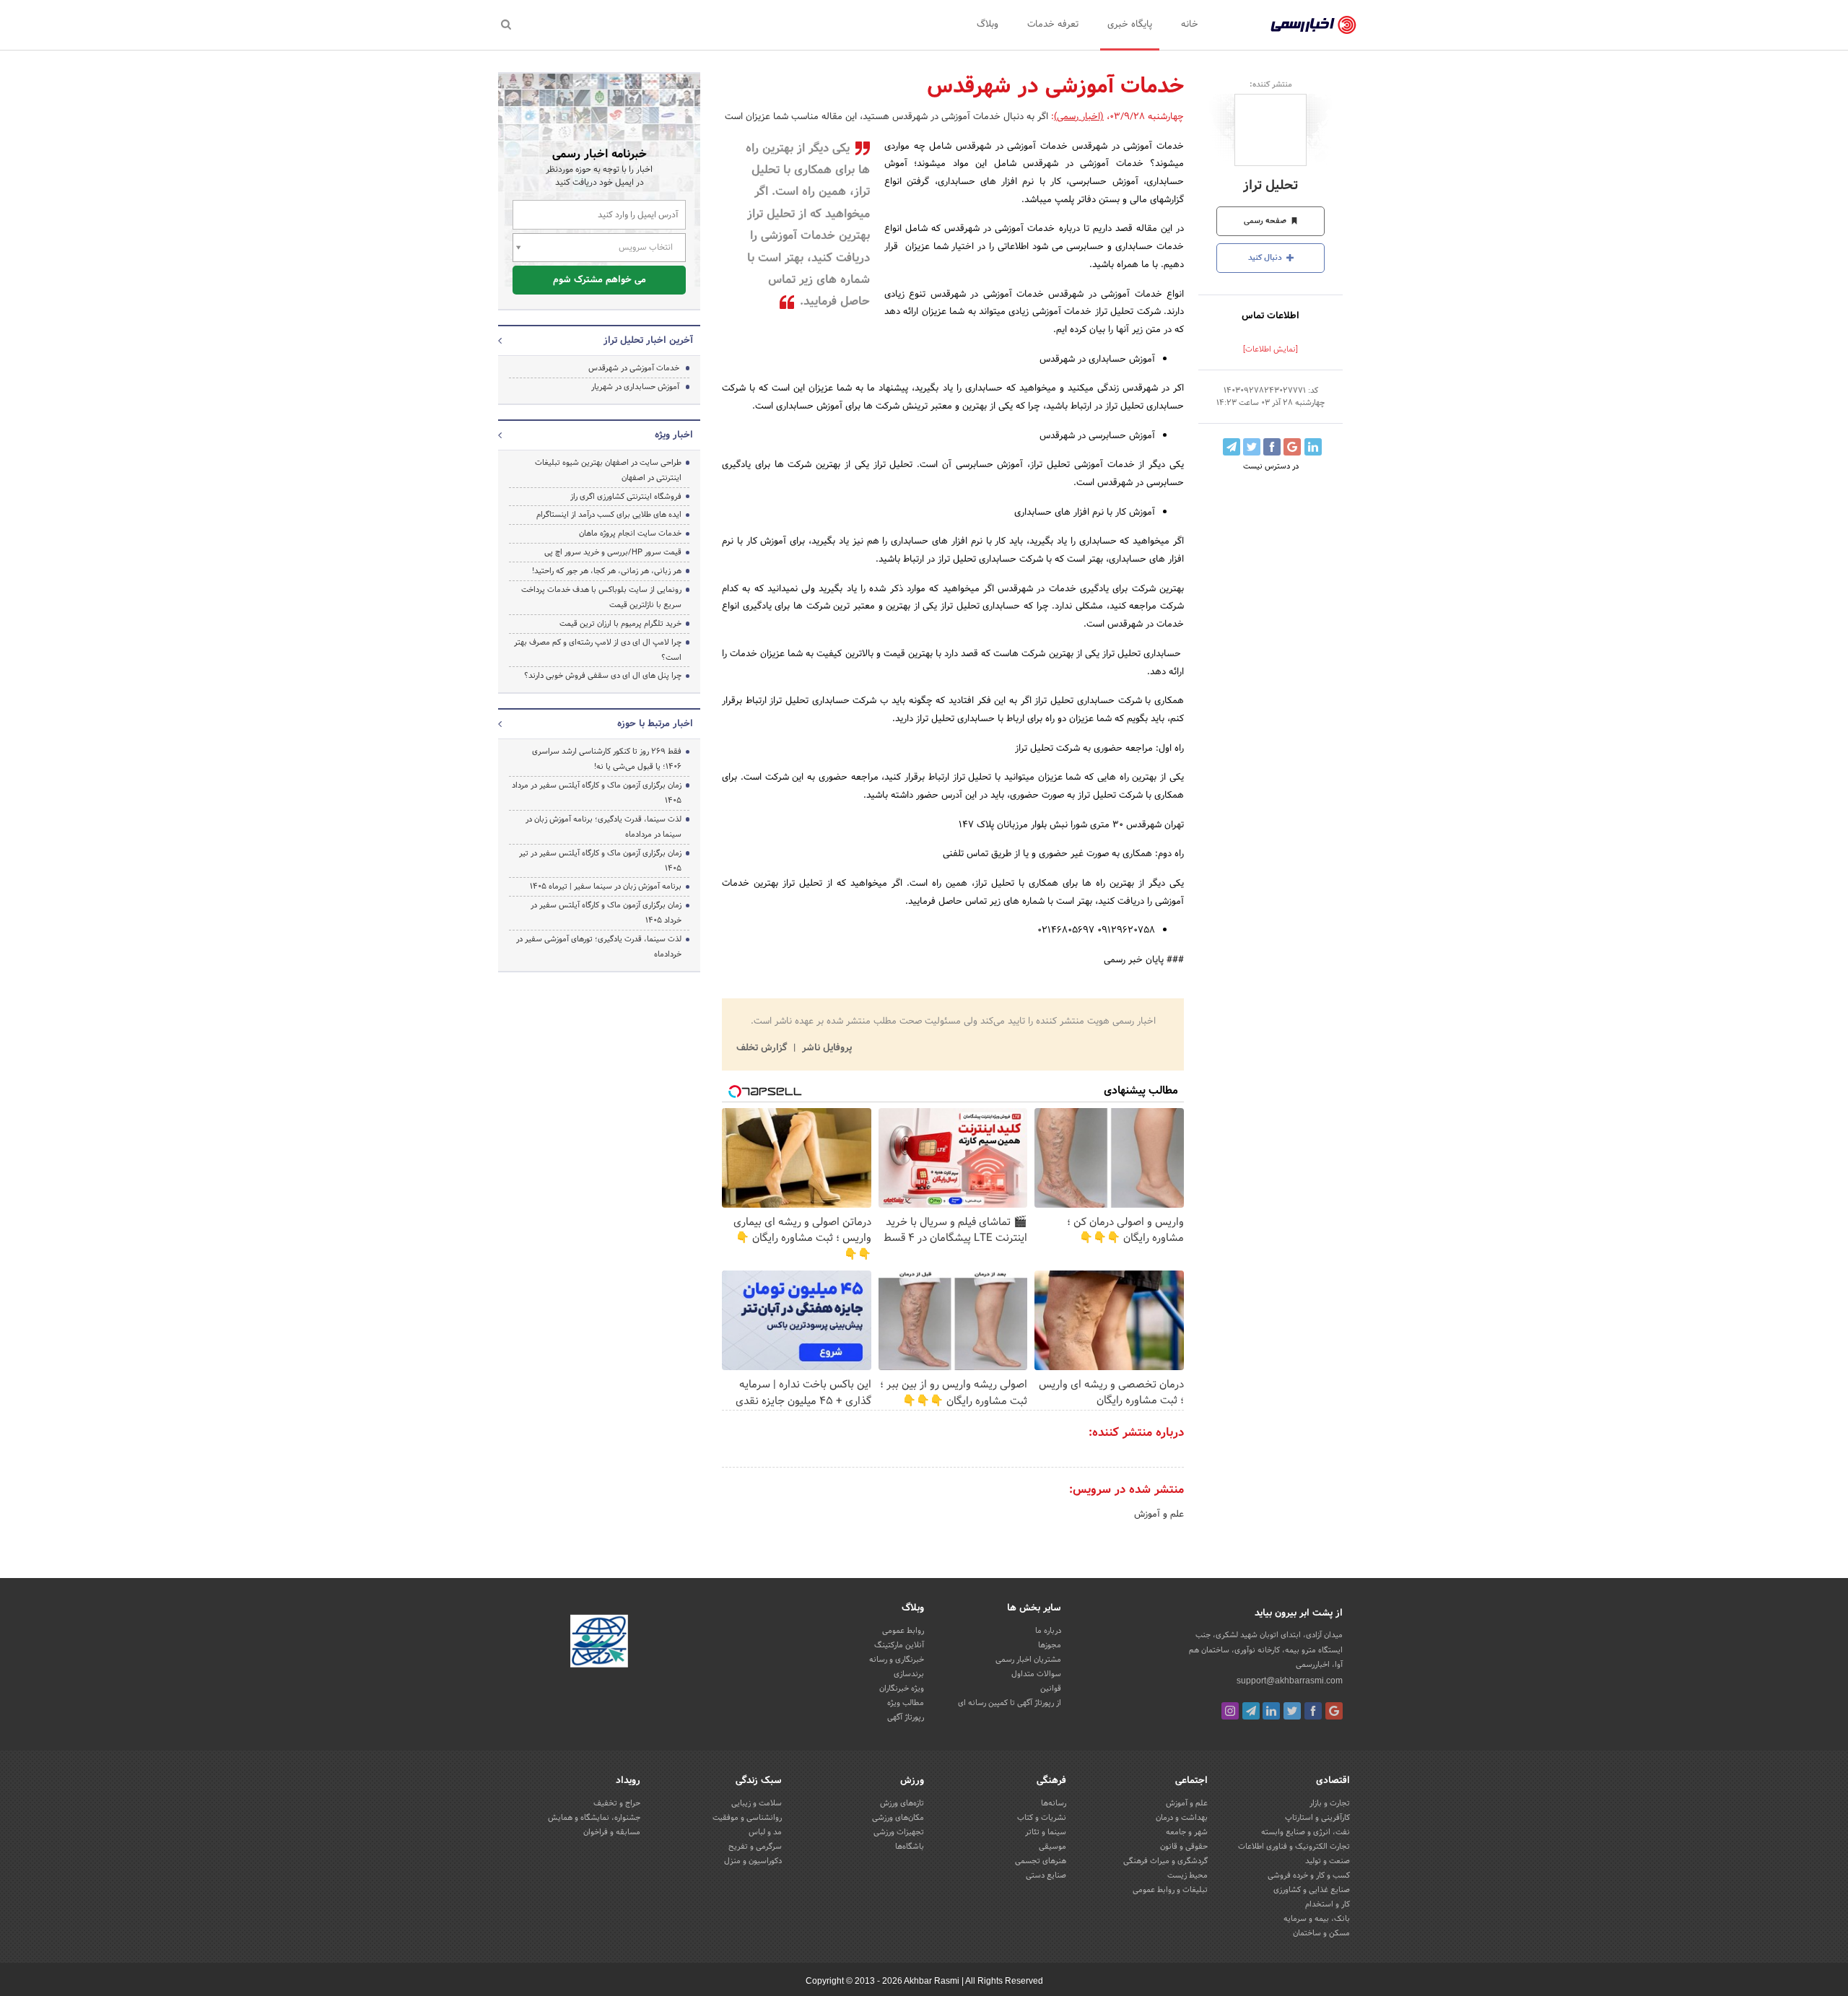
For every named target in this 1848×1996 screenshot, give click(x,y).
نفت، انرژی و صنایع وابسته (1306, 1832)
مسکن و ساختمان (1321, 1933)
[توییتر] (1292, 1711)
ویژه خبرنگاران (902, 1688)
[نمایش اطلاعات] (1270, 349)
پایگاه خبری (1130, 25)
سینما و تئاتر (1046, 1832)
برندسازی (909, 1674)
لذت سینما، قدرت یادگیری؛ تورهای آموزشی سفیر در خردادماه (599, 947)
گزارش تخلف (763, 1048)
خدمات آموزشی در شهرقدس (634, 368)
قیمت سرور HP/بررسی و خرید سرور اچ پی (613, 552)
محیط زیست (1187, 1875)
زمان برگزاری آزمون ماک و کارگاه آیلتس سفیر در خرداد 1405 (606, 913)
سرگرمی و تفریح (755, 1847)
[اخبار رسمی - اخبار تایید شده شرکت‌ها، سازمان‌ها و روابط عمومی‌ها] (1313, 25)
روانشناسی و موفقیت (747, 1818)
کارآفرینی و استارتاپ (1317, 1818)
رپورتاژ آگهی (906, 1717)
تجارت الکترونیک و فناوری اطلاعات (1294, 1847)
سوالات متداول (1036, 1674)
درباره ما (1048, 1631)
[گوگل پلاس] (1334, 1711)
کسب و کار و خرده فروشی (1309, 1875)
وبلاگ (988, 25)
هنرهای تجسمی (1041, 1861)
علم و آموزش (1159, 1515)
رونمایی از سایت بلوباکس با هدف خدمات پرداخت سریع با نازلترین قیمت (601, 597)
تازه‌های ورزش (902, 1803)
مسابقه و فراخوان (612, 1832)
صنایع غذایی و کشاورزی (1312, 1890)
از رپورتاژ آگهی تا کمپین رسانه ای (1010, 1703)
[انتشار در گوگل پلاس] (1292, 447)
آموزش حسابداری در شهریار (635, 387)
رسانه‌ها (1054, 1803)
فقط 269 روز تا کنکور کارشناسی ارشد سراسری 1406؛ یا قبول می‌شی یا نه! (607, 759)
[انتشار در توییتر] (1252, 447)
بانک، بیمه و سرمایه (1317, 1919)
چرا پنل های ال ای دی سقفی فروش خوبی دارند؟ (603, 676)
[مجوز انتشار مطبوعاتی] (599, 1644)
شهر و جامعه (1187, 1832)
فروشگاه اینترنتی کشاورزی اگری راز (626, 497)
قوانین (1051, 1688)
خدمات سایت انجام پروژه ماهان (630, 533)
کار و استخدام (1328, 1904)
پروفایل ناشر (825, 1048)
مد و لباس (765, 1832)
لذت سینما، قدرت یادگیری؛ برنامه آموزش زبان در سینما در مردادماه (603, 827)
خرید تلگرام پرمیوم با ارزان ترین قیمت (620, 624)
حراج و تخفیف (617, 1803)
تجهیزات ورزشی (899, 1832)
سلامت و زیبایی (757, 1803)
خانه (1190, 25)
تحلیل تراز (1270, 186)
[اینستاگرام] (1230, 1711)
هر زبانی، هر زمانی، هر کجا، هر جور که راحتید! (607, 571)
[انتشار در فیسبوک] (1272, 447)
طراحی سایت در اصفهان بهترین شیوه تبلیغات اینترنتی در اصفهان (608, 470)
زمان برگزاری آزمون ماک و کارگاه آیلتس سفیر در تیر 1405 (600, 861)
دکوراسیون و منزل (753, 1861)
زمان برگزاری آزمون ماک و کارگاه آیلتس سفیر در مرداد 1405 (597, 793)
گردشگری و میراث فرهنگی (1165, 1861)
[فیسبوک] (1313, 1711)
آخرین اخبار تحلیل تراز (648, 341)
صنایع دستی (1046, 1875)
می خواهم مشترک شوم (600, 280)
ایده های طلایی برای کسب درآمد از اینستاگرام (609, 515)
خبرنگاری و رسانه (897, 1660)
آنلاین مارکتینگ (899, 1645)
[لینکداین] (1271, 1711)
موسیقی (1052, 1847)
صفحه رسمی (1266, 221)
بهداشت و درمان (1182, 1818)
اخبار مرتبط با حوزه (655, 724)
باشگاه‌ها (910, 1847)
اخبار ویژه (674, 435)
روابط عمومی (903, 1631)
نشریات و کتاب (1042, 1818)
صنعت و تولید (1328, 1861)
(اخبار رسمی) (1079, 117)
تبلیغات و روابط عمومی (1170, 1890)
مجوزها (1050, 1645)
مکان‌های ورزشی (898, 1818)
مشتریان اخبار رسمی (1028, 1660)
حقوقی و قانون (1184, 1847)
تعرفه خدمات (1053, 25)
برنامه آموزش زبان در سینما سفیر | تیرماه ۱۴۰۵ (606, 886)
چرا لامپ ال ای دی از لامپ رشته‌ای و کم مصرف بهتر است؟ (598, 650)
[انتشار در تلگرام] (1232, 447)
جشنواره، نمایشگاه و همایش (594, 1818)
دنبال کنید (1266, 258)
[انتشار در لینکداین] (1313, 447)
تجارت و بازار (1330, 1803)
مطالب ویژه (906, 1703)
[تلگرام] (1251, 1711)
